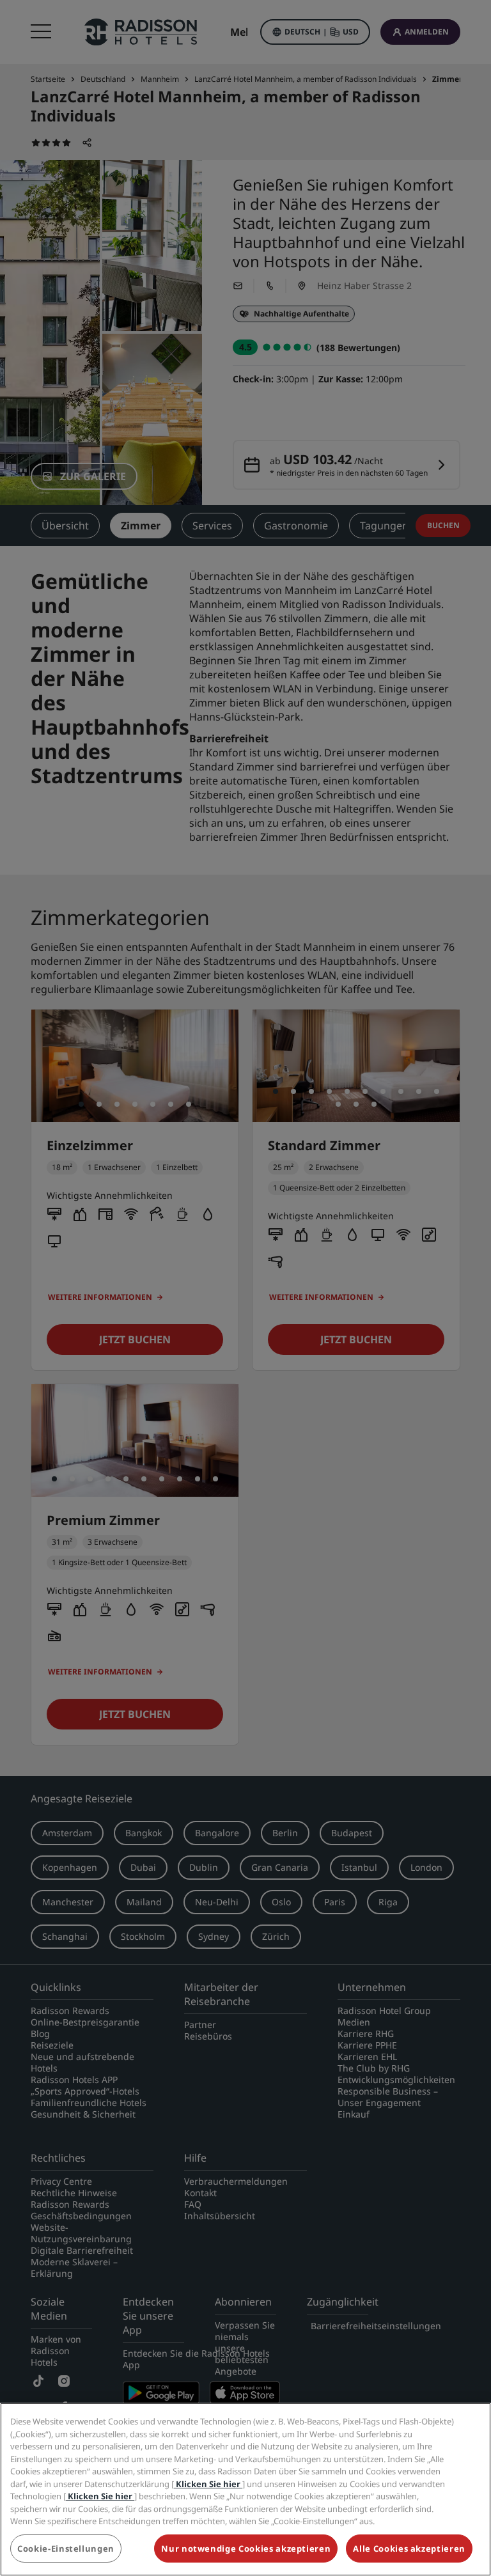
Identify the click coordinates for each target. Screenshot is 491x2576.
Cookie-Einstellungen (66, 2549)
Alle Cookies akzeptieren (409, 2549)
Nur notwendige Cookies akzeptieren (246, 2549)
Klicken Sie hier (208, 2484)
